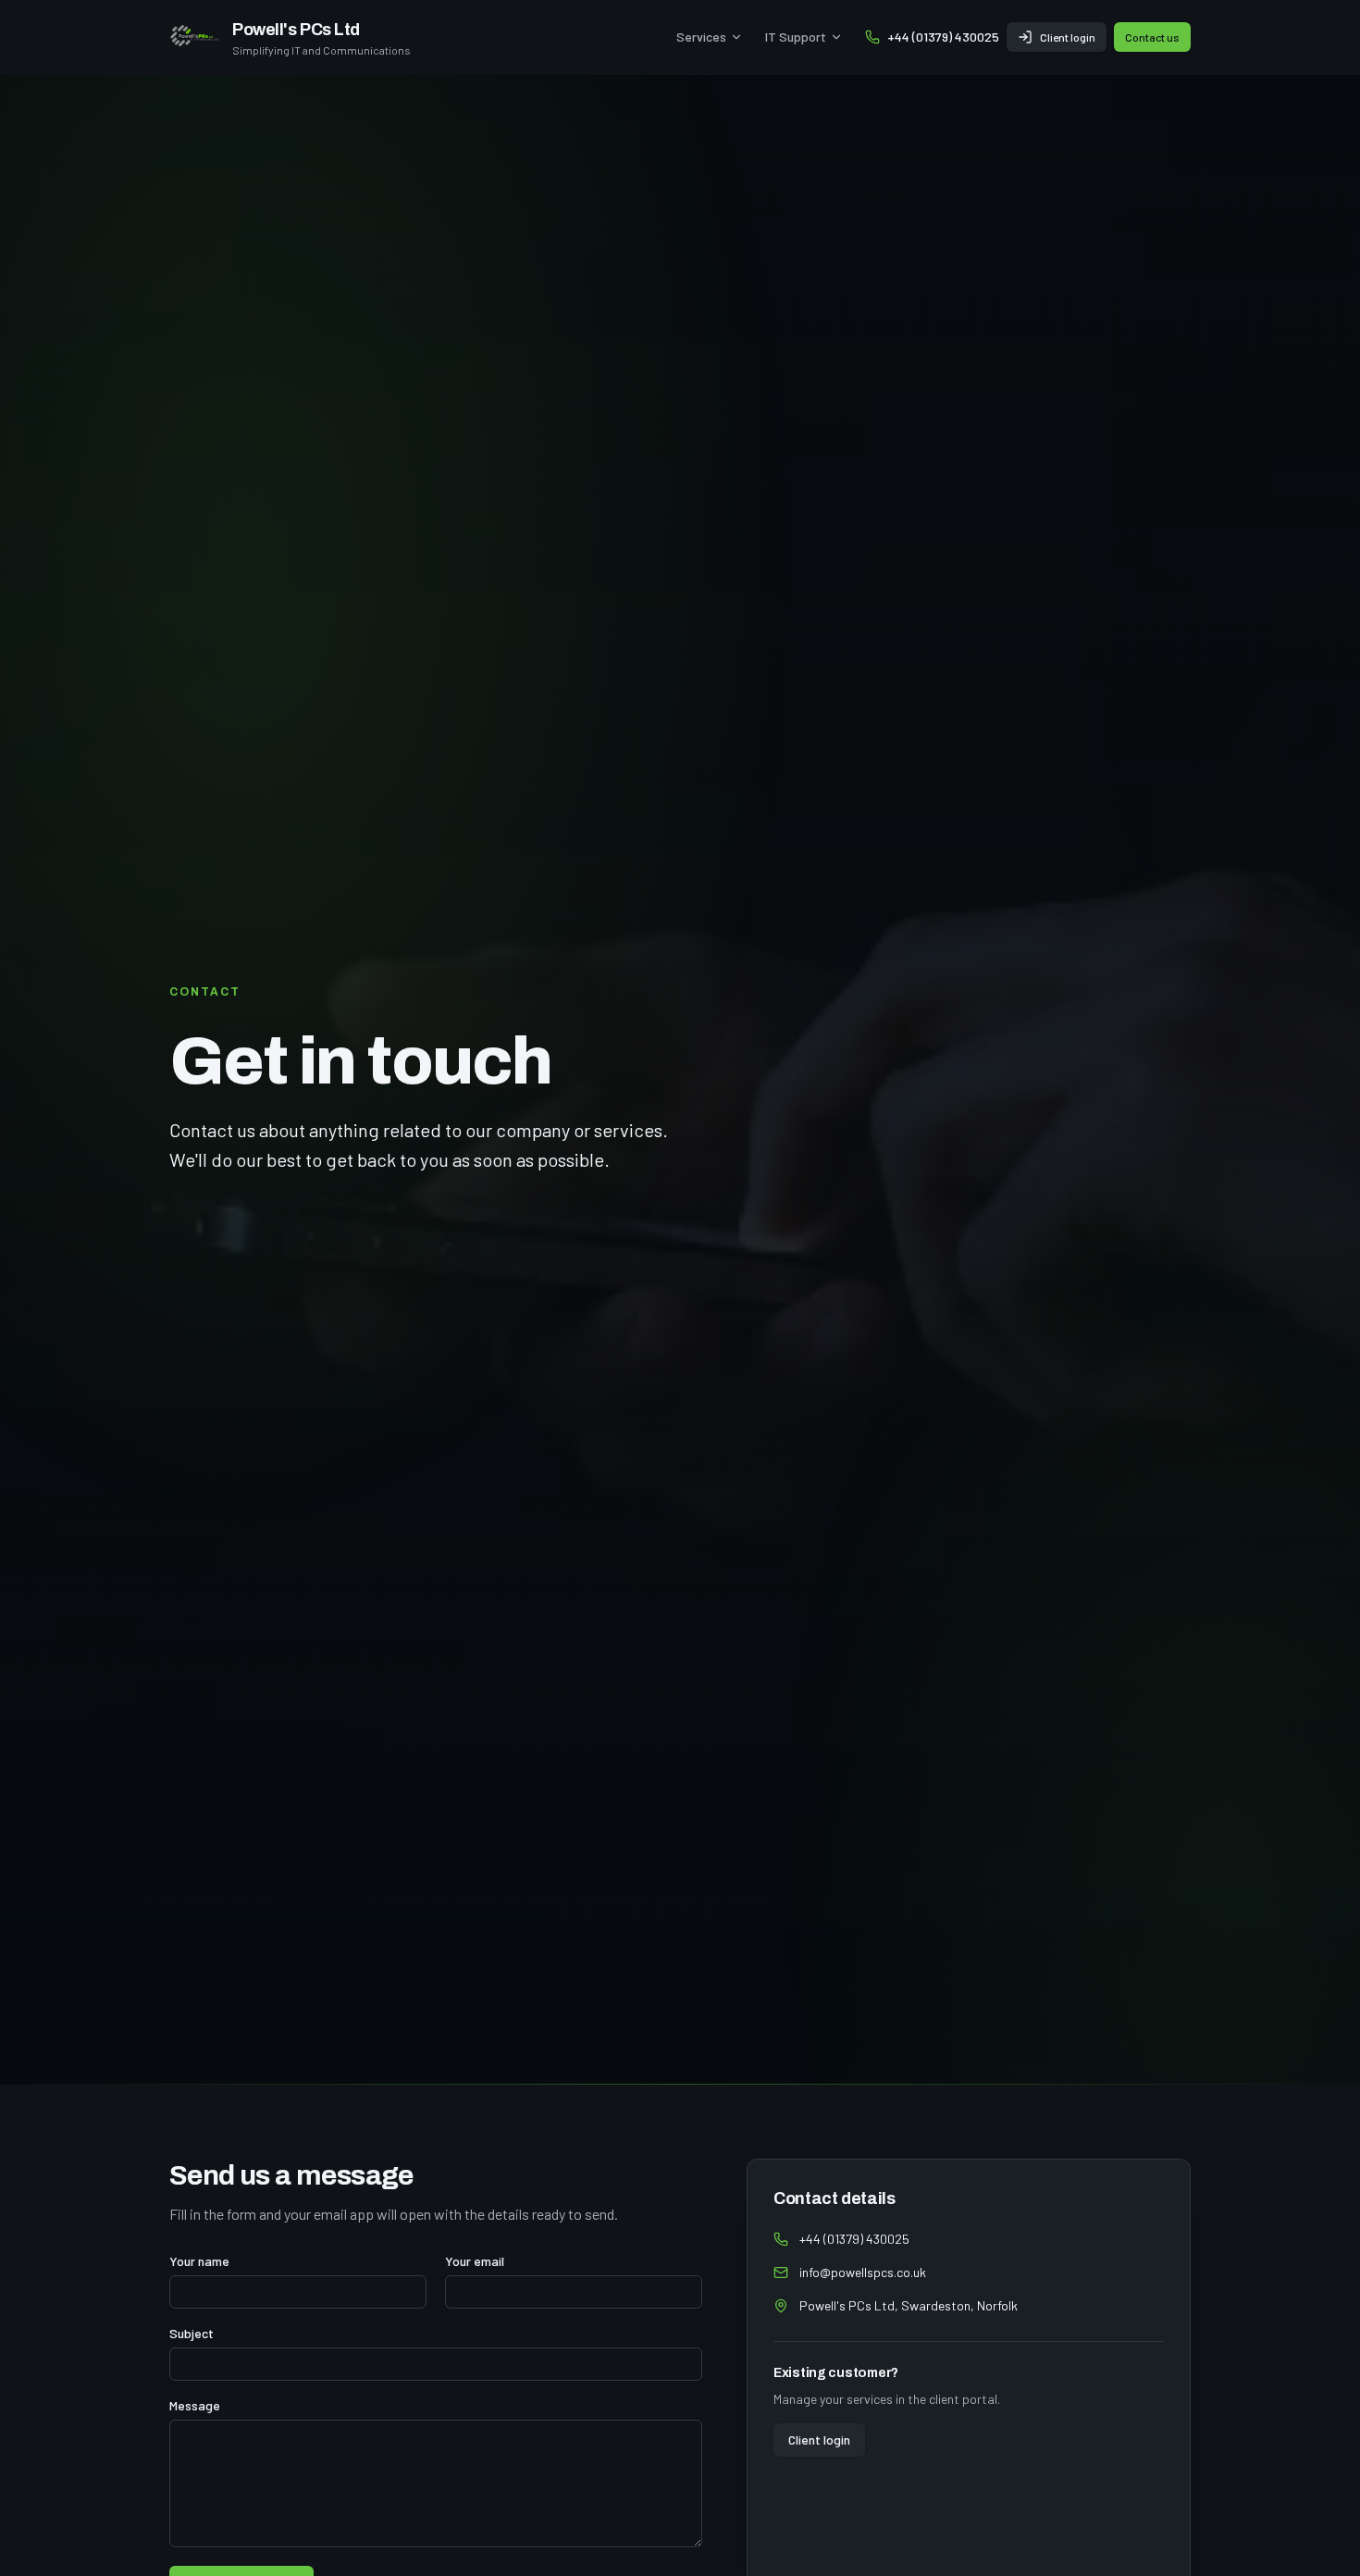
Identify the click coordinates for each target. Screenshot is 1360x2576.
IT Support (796, 37)
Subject (192, 2334)
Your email (475, 2261)
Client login (1068, 37)
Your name (199, 2261)
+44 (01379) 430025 (943, 37)
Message (195, 2406)
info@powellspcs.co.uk (863, 2272)
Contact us (1152, 37)
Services (701, 37)
